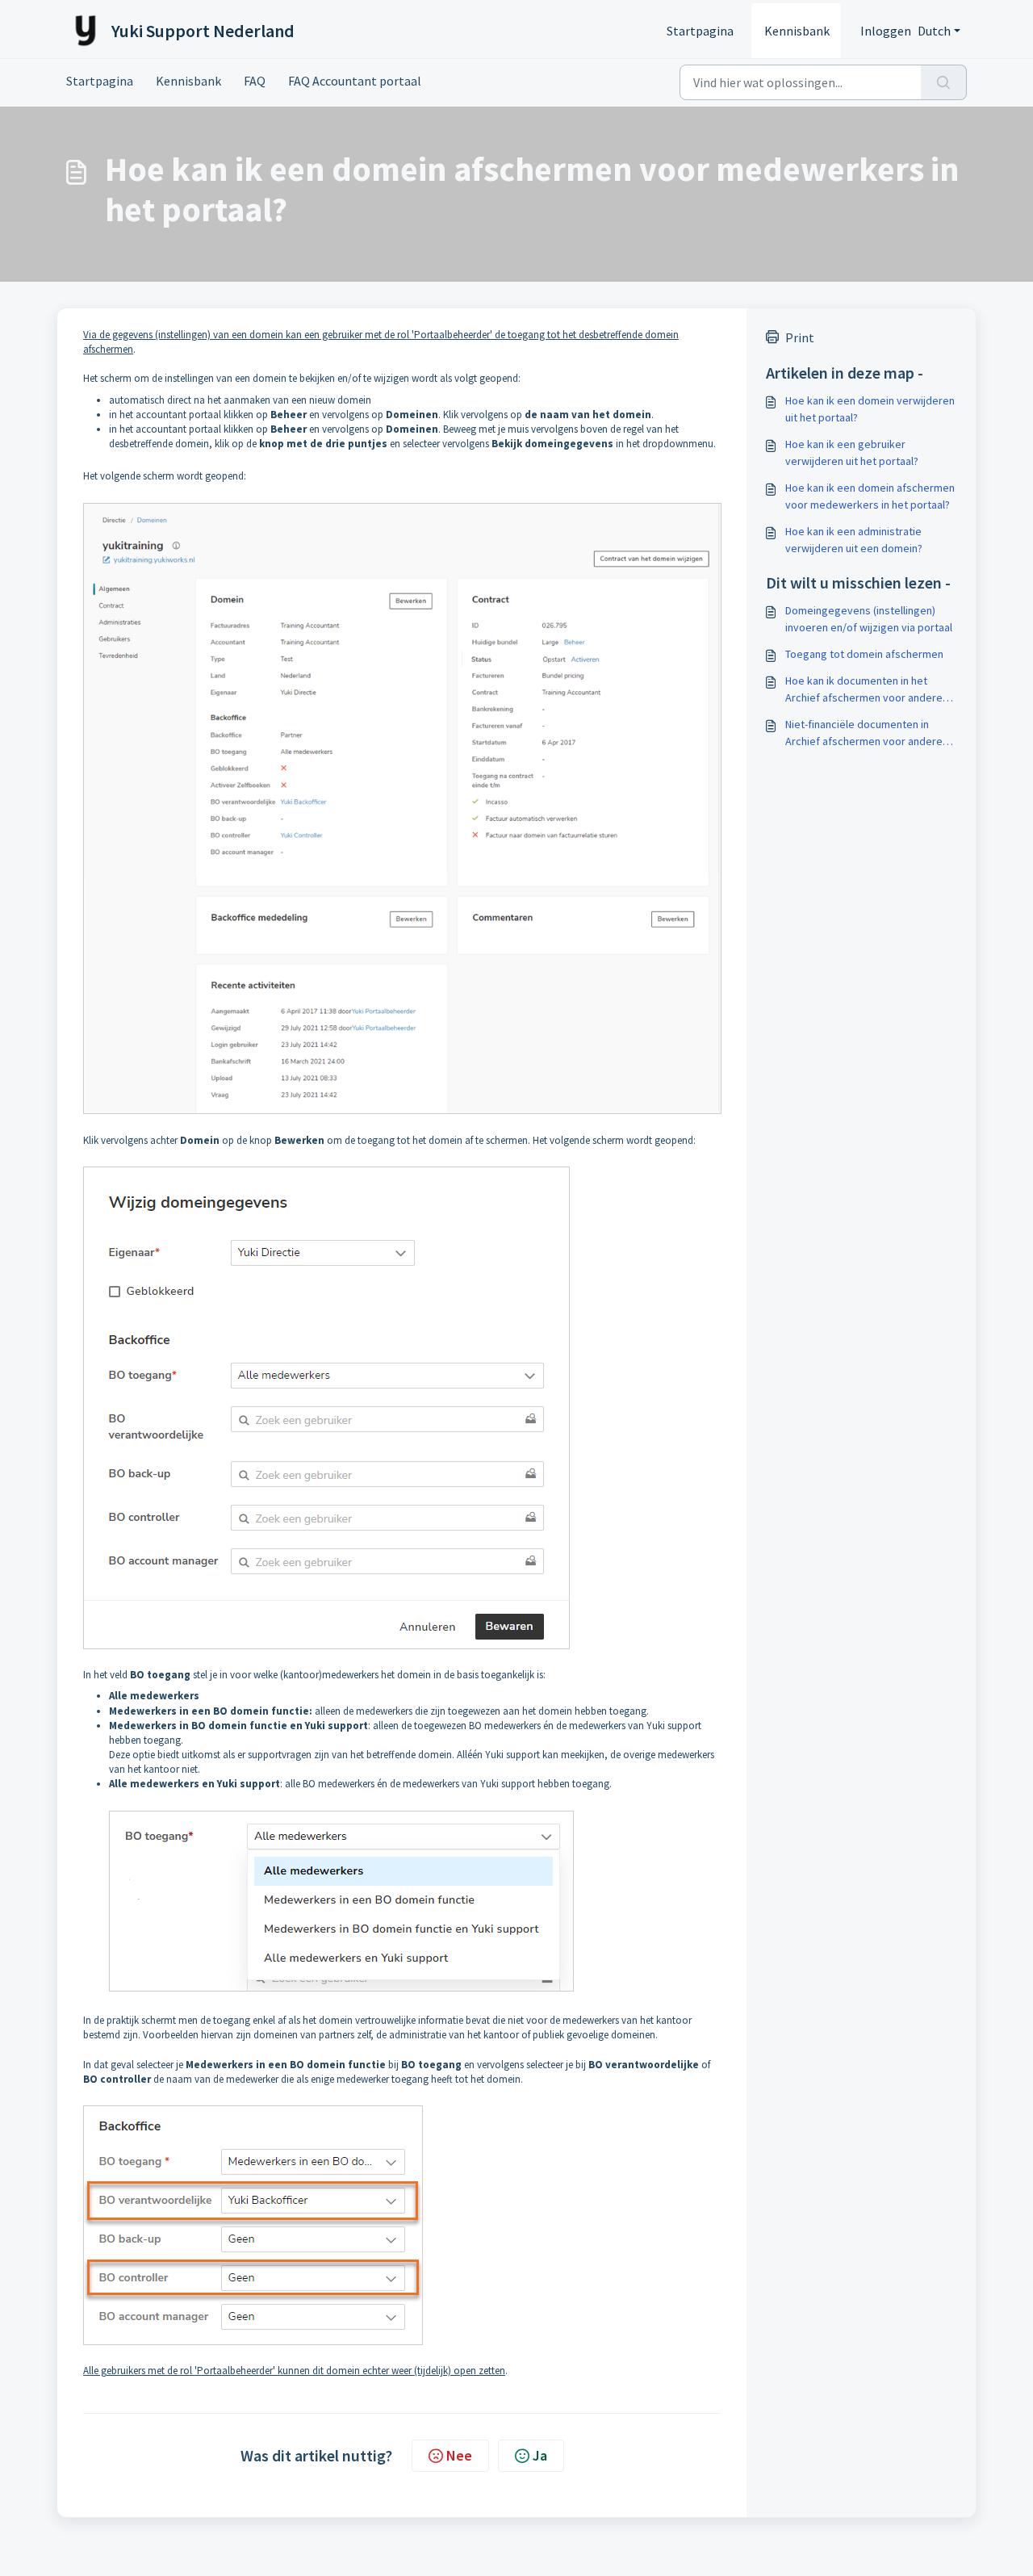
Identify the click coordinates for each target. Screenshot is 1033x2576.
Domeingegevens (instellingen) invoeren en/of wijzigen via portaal (869, 619)
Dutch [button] (934, 31)
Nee (459, 2455)
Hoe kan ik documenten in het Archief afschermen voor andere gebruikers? (864, 690)
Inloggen (886, 31)
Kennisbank (797, 31)
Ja (540, 2455)
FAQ (255, 81)
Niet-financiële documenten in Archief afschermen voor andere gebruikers (864, 733)
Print (800, 337)
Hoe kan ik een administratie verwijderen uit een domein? (854, 540)
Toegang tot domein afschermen (864, 654)
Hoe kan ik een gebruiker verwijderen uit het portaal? (852, 452)
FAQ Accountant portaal (355, 81)
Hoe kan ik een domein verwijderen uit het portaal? (870, 409)
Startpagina (700, 31)
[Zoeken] (944, 82)
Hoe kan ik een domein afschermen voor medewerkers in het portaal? (870, 496)
